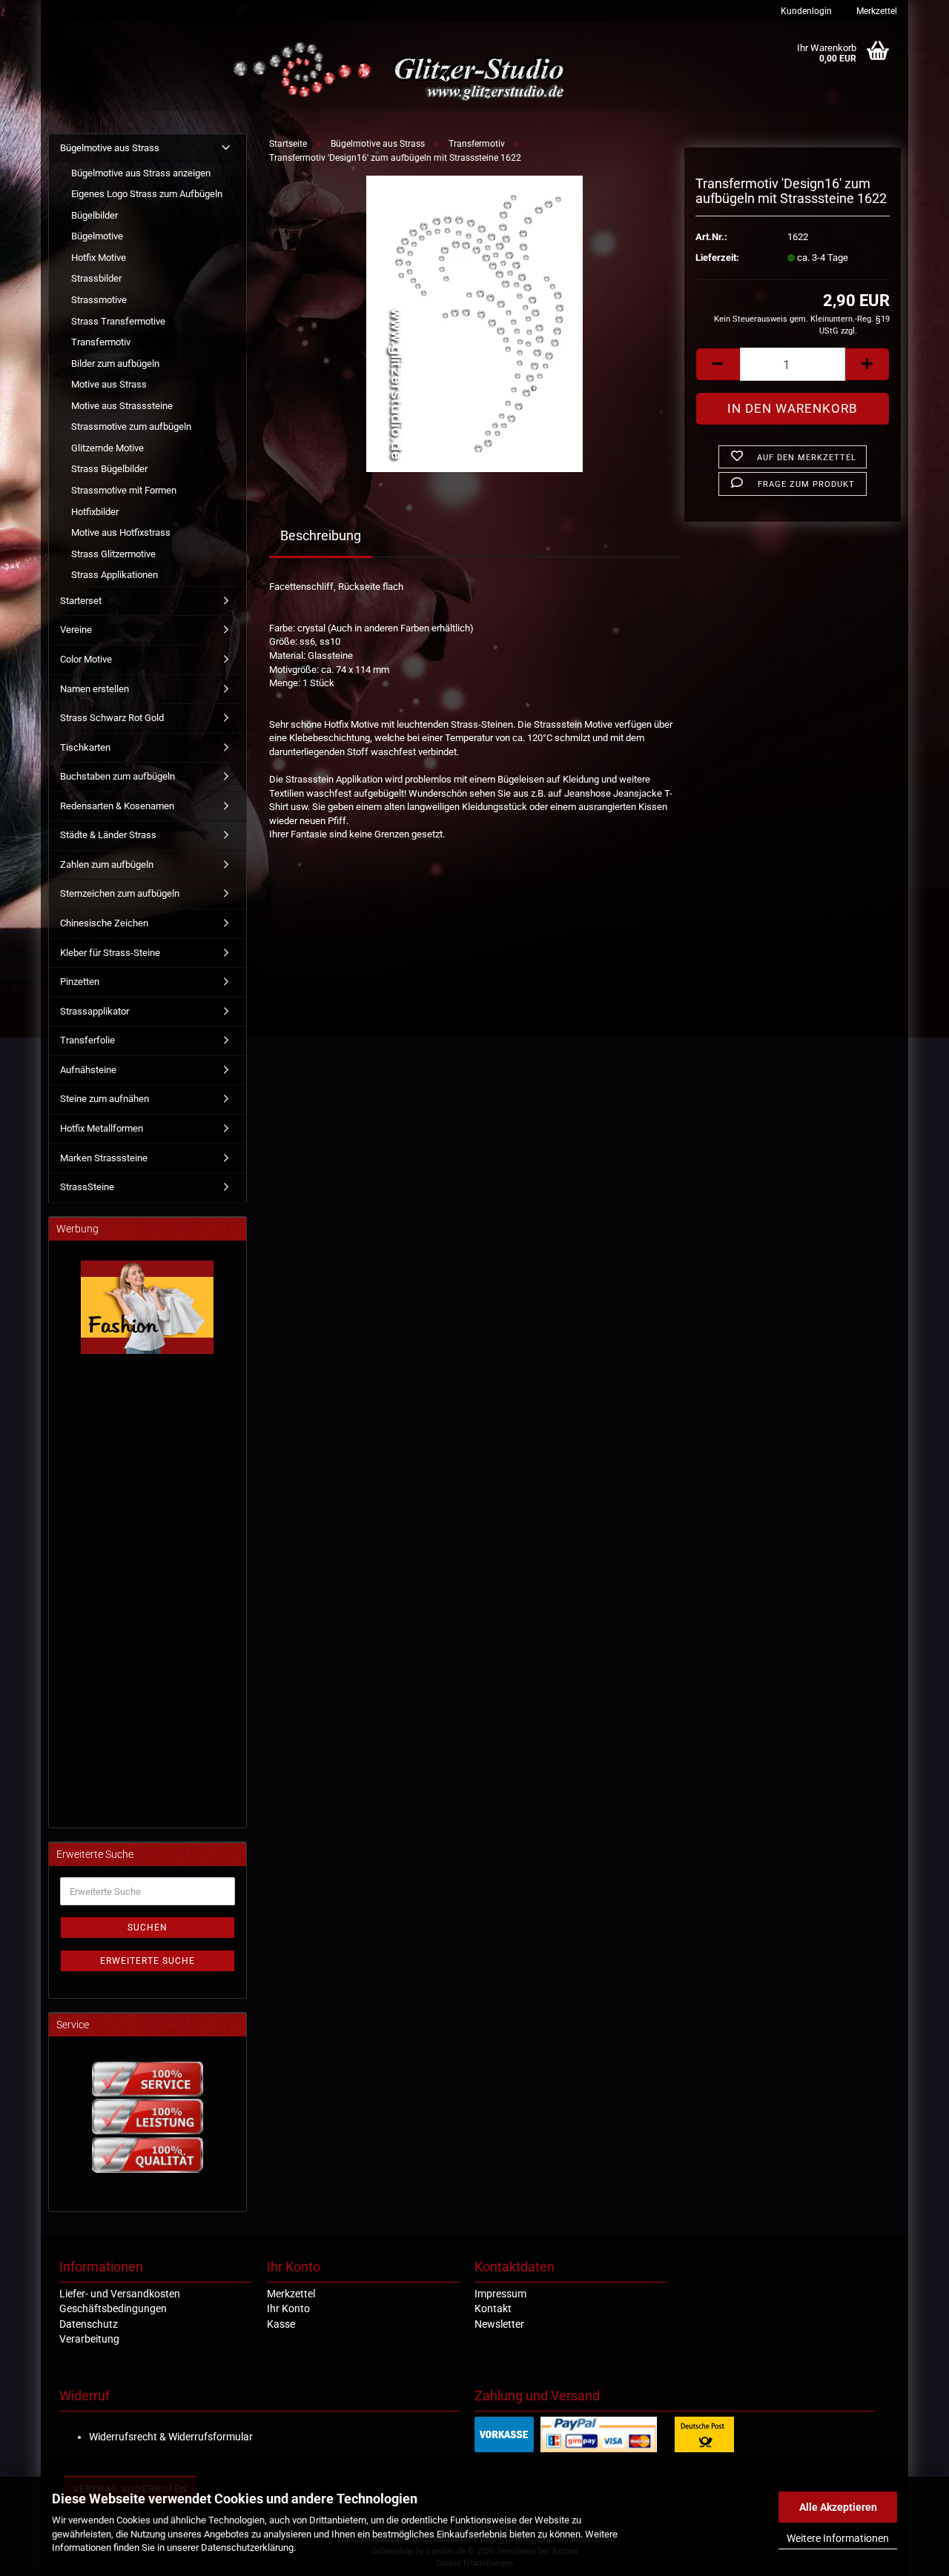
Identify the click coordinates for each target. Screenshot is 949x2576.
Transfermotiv (101, 342)
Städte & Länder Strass (108, 835)
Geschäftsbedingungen (113, 2308)
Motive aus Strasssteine (122, 406)
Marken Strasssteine (104, 1158)
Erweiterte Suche (148, 1961)
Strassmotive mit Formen (124, 490)
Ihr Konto (288, 2308)
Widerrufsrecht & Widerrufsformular (171, 2437)
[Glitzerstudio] (402, 72)
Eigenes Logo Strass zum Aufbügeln (147, 194)
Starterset (81, 601)
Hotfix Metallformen (102, 1128)
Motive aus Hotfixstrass (121, 532)
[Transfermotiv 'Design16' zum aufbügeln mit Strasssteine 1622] (474, 323)
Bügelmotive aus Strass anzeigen (141, 173)
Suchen (148, 1928)
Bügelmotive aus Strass (110, 148)
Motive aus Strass (109, 384)
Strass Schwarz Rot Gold (112, 718)
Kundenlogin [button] (805, 11)
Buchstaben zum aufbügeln (118, 776)
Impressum (500, 2294)
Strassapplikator (95, 1011)
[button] (718, 364)
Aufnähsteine (88, 1070)
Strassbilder (96, 278)
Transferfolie (87, 1040)
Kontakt (493, 2308)
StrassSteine (87, 1187)
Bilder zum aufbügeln (115, 364)
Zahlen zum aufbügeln (107, 864)
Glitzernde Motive (108, 448)
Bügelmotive (97, 236)
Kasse (281, 2324)
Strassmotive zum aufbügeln (131, 426)
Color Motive (86, 659)
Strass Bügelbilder (109, 469)
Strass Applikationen (115, 575)
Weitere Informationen (838, 2538)
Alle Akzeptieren (838, 2507)
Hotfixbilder (95, 512)
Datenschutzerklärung (247, 2547)
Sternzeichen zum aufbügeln (120, 893)
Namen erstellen (95, 689)
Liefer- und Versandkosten (120, 2294)
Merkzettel (876, 11)
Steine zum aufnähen (105, 1099)
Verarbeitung (89, 2339)
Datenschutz (89, 2324)
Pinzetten (80, 982)
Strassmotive (99, 300)
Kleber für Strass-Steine (110, 953)
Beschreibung (321, 535)
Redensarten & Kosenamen (117, 806)
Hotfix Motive (99, 258)
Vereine (76, 630)
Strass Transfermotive (118, 321)
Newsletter (499, 2324)
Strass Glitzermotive (113, 554)
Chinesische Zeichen (104, 923)
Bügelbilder (95, 215)
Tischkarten (85, 747)
